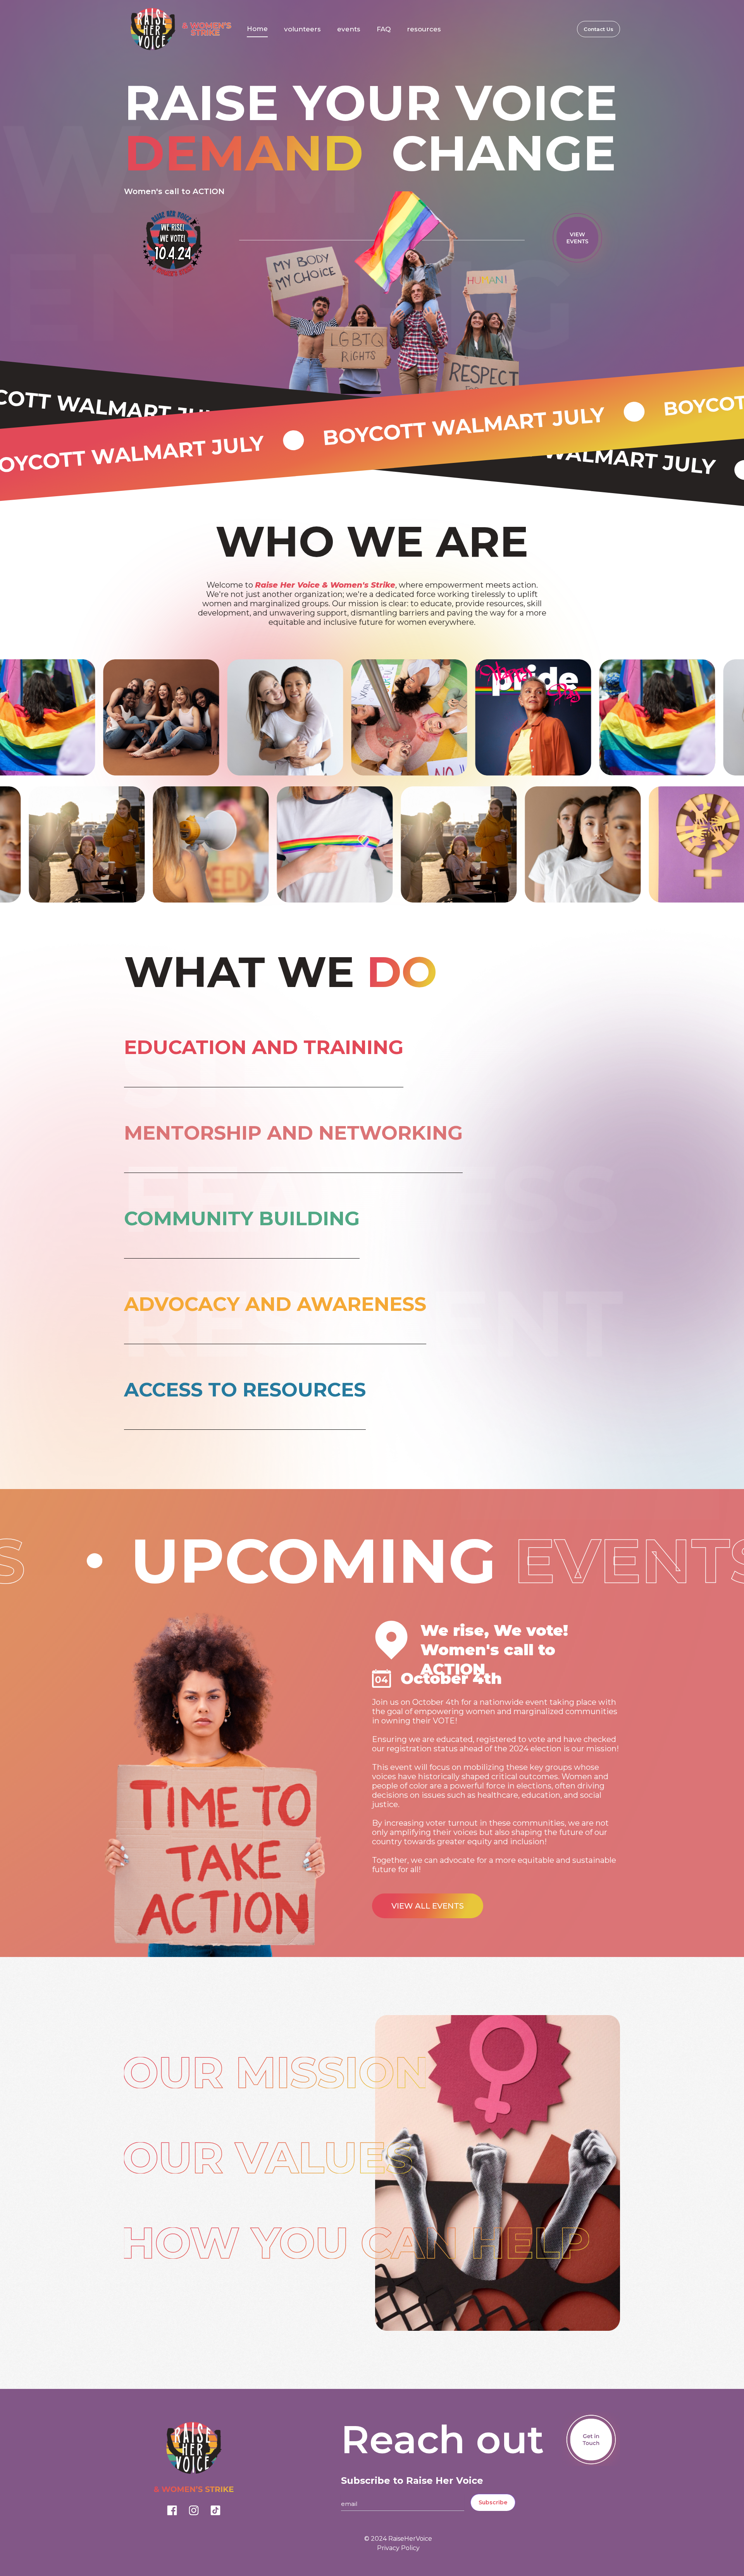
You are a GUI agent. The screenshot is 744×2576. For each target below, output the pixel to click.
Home (257, 29)
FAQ (384, 29)
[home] (178, 29)
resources (424, 29)
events (349, 29)
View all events (428, 1906)
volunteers (302, 29)
